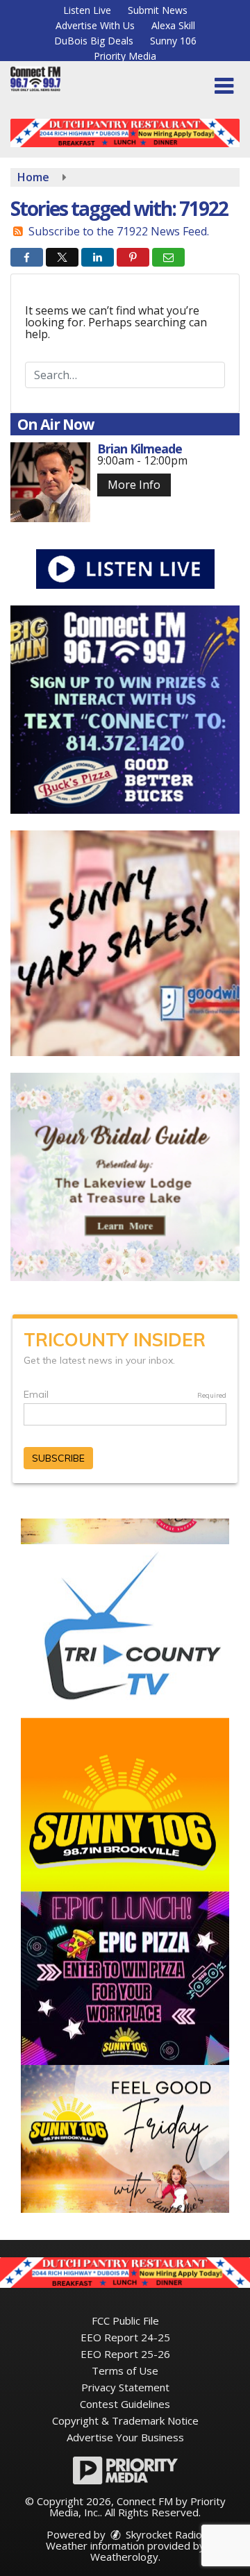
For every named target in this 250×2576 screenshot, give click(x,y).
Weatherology (124, 2557)
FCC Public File (125, 2320)
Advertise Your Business (125, 2437)
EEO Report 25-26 (125, 2354)
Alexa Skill (173, 25)
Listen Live (87, 10)
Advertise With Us (95, 25)
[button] (224, 86)
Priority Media (125, 56)
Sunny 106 (173, 41)
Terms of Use (125, 2370)
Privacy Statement (125, 2387)
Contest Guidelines (125, 2404)
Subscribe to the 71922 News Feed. (119, 231)
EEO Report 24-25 (125, 2337)
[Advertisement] (125, 133)
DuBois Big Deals (94, 41)
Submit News (158, 10)
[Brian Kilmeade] (50, 482)
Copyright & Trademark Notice (125, 2420)
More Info (134, 485)
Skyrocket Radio (162, 2534)
